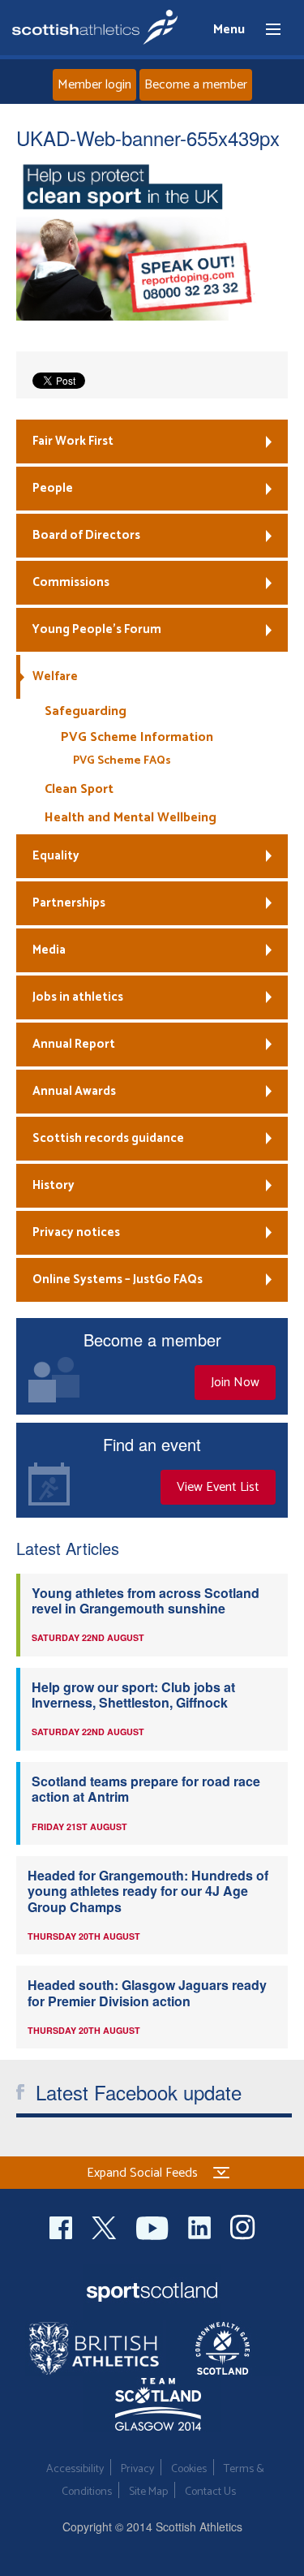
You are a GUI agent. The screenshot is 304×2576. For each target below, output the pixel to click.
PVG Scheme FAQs (122, 761)
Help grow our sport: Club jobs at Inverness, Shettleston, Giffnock (133, 1695)
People (53, 488)
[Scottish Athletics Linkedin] (201, 2226)
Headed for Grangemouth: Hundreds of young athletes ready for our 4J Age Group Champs (148, 1891)
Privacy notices (76, 1232)
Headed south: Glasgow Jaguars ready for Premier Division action (147, 1992)
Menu (266, 30)
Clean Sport (79, 789)
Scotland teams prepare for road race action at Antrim (146, 1789)
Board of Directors (86, 535)
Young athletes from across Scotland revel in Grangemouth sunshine (146, 1600)
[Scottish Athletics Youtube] (154, 2226)
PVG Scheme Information (137, 737)
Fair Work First (73, 441)
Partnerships (69, 903)
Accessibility (75, 2469)
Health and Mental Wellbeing (131, 818)
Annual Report (74, 1044)
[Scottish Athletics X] (106, 2226)
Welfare (55, 676)
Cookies (189, 2469)
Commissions (71, 582)
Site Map (148, 2492)
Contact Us (210, 2492)
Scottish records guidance (108, 1138)
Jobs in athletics (78, 997)
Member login (94, 85)
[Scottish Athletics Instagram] (243, 2226)
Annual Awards (74, 1091)
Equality (56, 856)
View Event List (218, 1487)
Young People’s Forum (97, 629)
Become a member (196, 85)
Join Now (235, 1383)
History (54, 1185)
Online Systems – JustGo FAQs (118, 1279)
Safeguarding (86, 711)
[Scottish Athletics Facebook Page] (62, 2226)
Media (49, 950)
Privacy (137, 2469)
